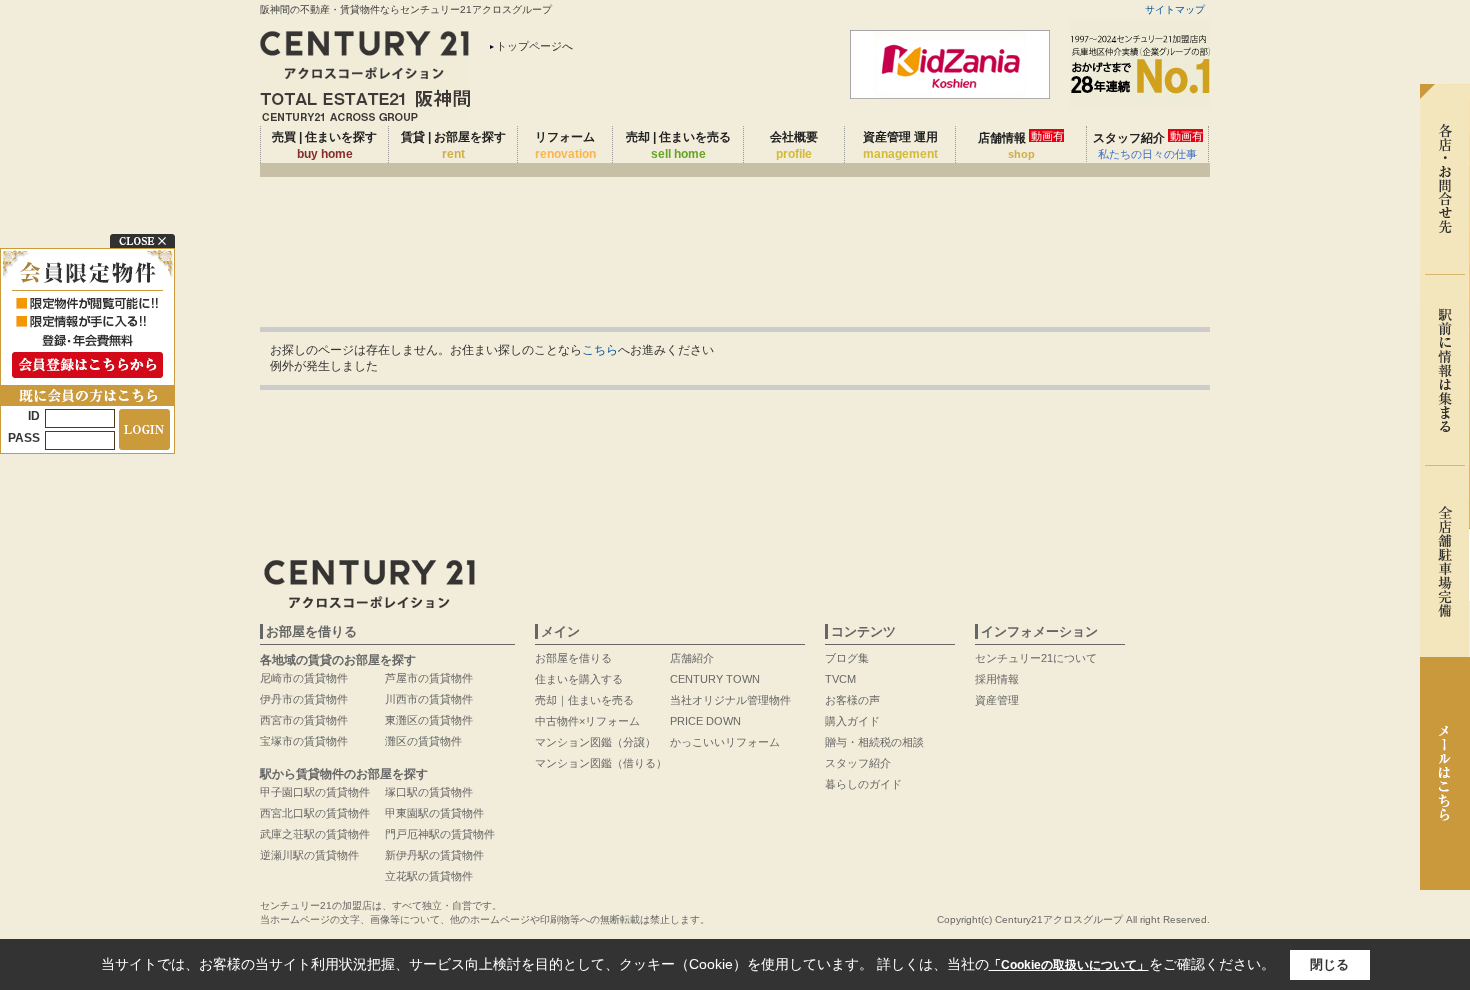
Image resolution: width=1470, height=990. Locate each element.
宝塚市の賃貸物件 (304, 741)
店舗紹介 (692, 658)
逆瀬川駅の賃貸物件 (309, 855)
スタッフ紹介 (1148, 145)
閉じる (1329, 964)
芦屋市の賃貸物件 (429, 678)
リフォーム (565, 145)
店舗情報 (1021, 145)
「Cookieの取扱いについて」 (1069, 965)
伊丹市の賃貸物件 (304, 699)
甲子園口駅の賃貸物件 (315, 792)
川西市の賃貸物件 (429, 699)
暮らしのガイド (863, 784)
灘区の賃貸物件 (423, 741)
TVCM (840, 679)
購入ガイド (852, 721)
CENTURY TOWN (715, 679)
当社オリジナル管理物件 (730, 700)
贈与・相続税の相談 (874, 742)
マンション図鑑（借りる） (601, 763)
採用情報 (997, 679)
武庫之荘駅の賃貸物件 (315, 834)
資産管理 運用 (900, 145)
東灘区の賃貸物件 (429, 720)
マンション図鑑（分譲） (595, 742)
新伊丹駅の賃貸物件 (434, 855)
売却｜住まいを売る (584, 700)
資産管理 (997, 700)
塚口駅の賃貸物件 (429, 792)
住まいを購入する (579, 679)
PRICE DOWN (705, 721)
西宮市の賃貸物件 (304, 720)
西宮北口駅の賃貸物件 (315, 813)
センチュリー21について (1036, 658)
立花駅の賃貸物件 (429, 876)
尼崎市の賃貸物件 (304, 678)
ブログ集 (847, 658)
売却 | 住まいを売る (678, 145)
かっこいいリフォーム (725, 742)
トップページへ (534, 46)
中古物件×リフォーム (587, 721)
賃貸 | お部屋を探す (453, 145)
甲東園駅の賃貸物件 (434, 813)
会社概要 (794, 145)
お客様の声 (852, 700)
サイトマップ (1175, 9)
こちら (600, 350)
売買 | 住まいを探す (324, 145)
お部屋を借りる (573, 658)
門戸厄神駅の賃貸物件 (440, 834)
